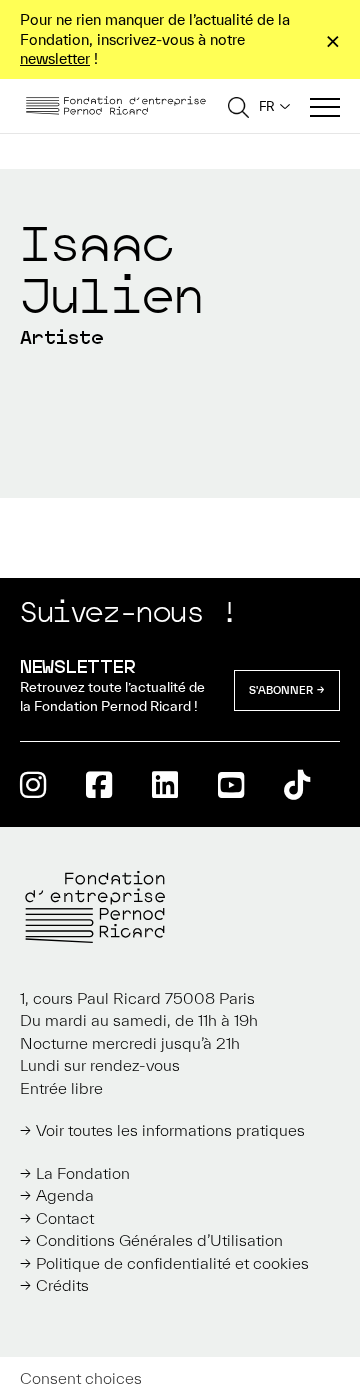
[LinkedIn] (165, 784)
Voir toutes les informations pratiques (170, 1130)
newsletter (55, 58)
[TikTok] (297, 784)
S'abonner (281, 690)
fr (267, 106)
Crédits (62, 1285)
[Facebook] (99, 784)
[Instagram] (33, 784)
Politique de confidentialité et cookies (172, 1263)
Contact (65, 1218)
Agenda (65, 1195)
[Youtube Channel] (231, 784)
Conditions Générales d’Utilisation (159, 1240)
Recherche (238, 106)
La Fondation (83, 1173)
